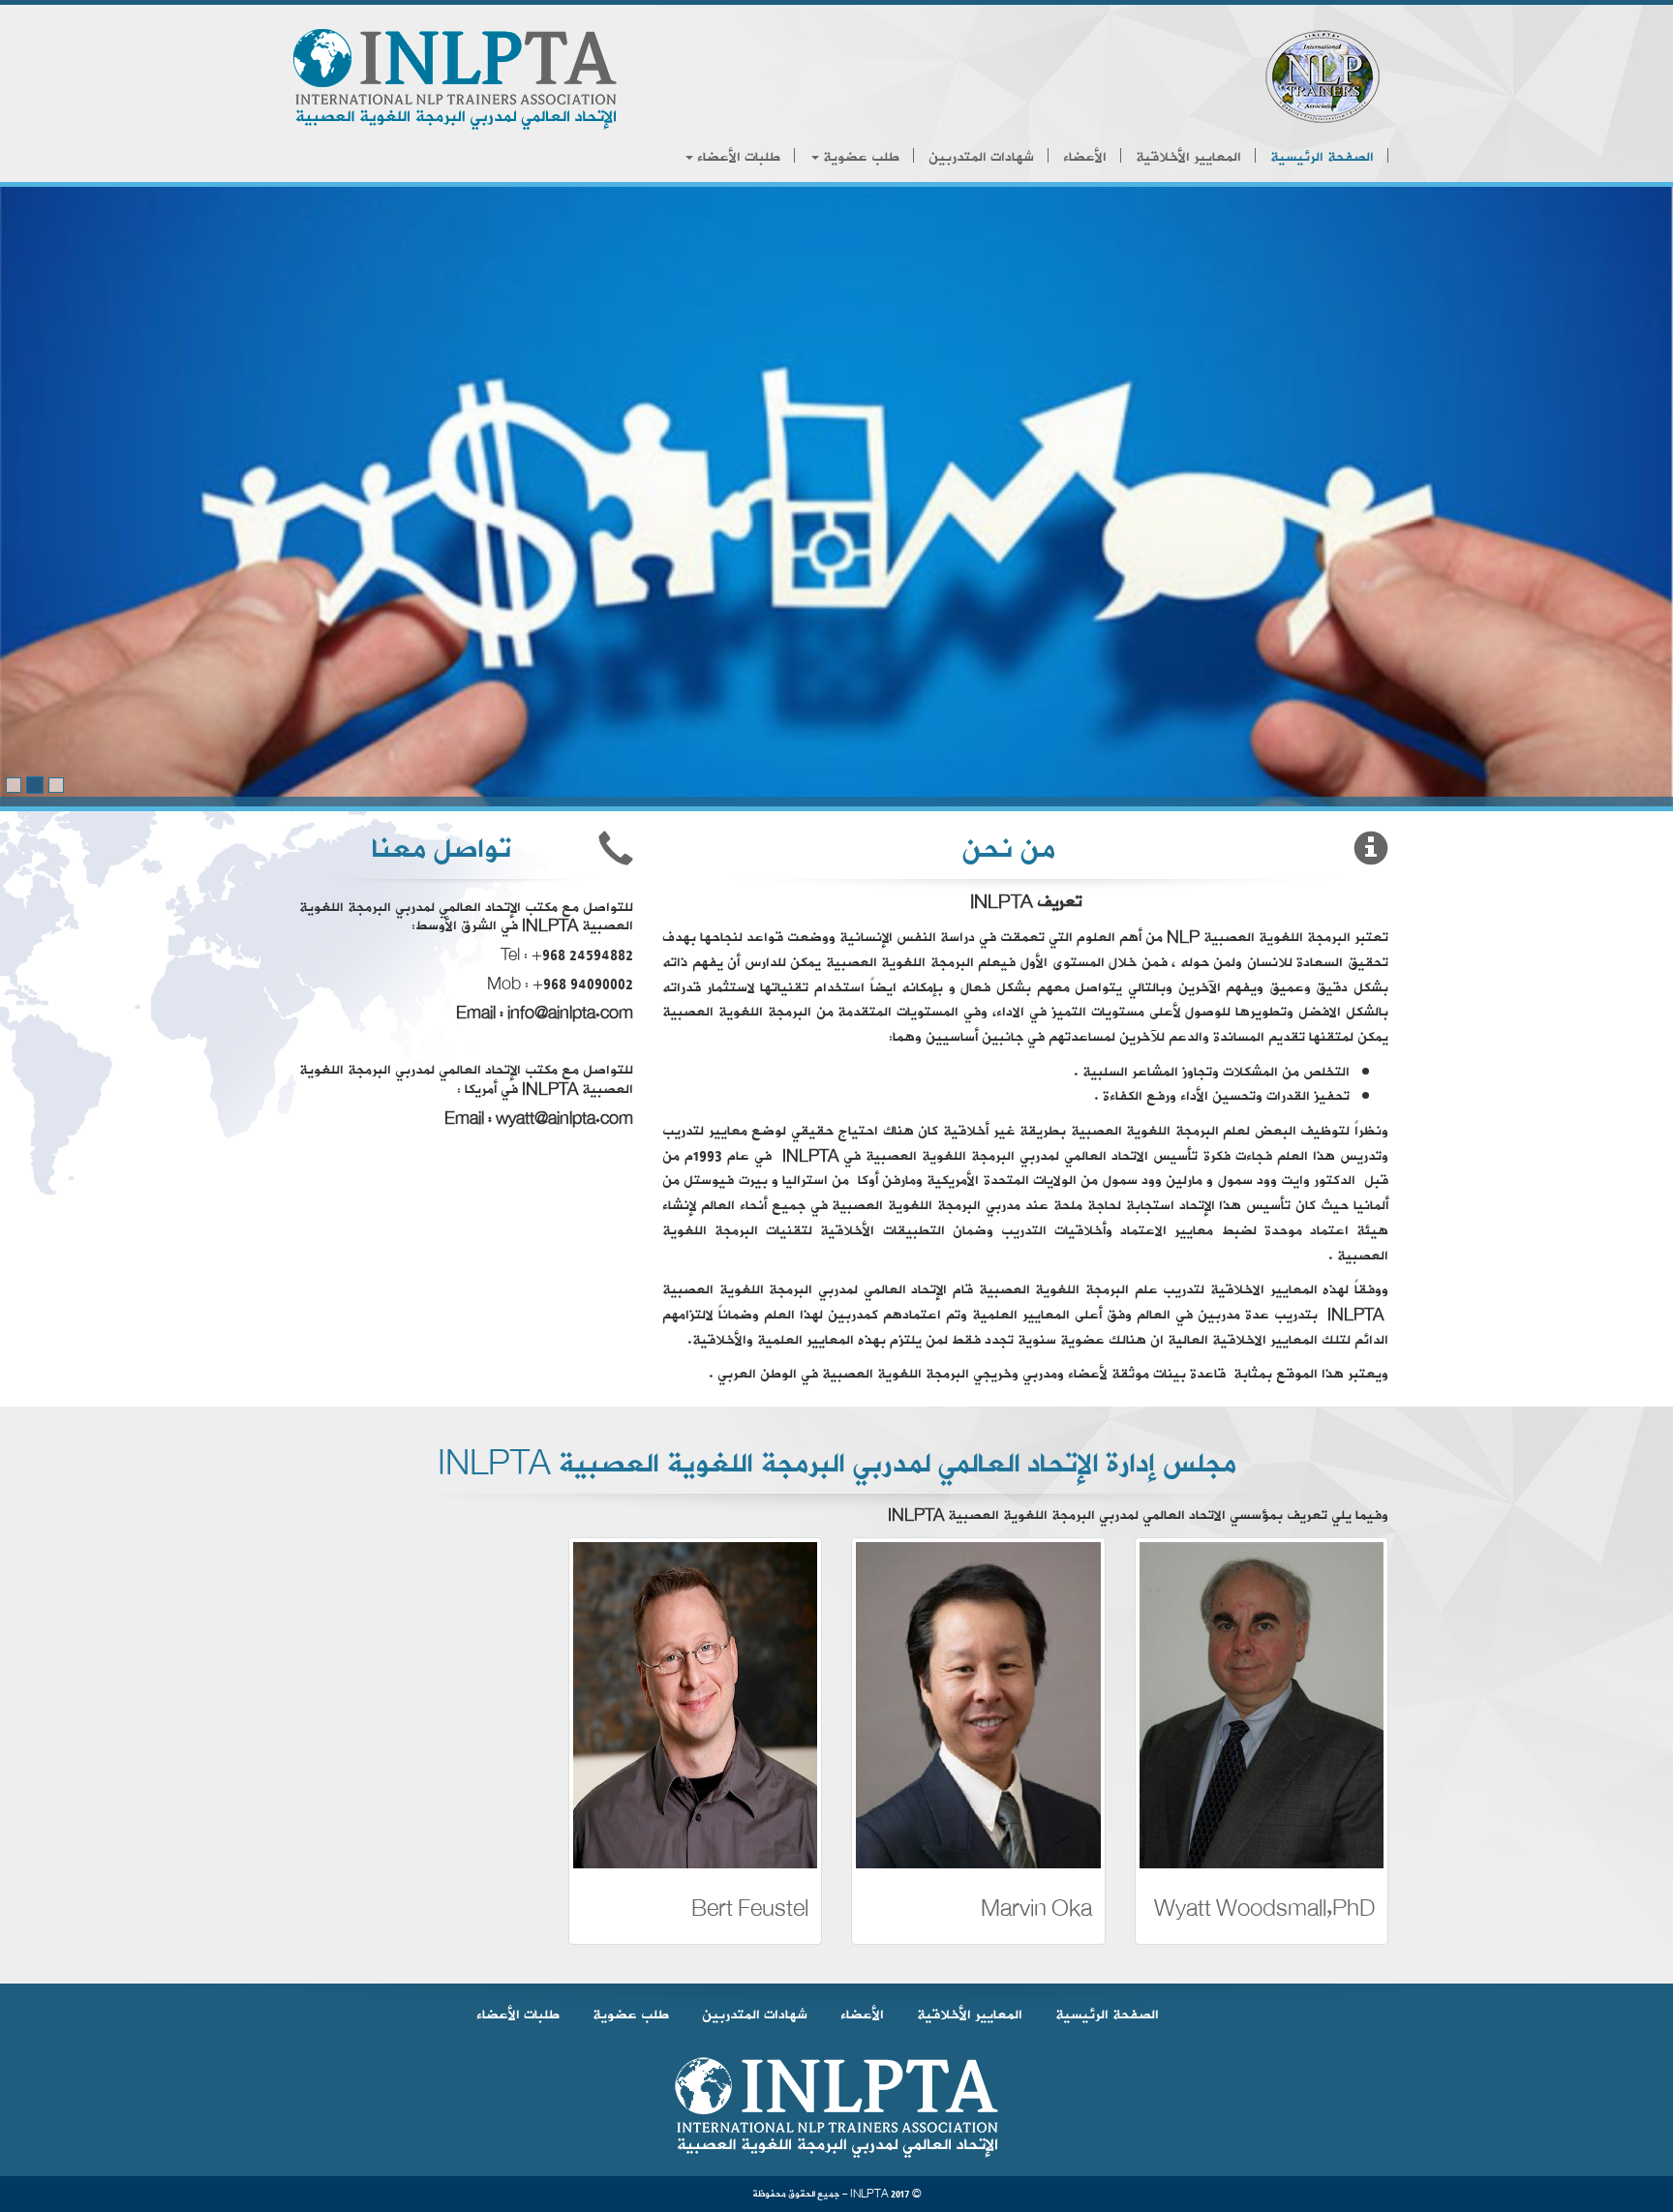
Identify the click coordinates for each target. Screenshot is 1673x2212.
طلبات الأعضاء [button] (737, 157)
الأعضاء (1085, 157)
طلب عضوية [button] (859, 157)
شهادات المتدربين (981, 157)
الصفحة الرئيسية (1322, 157)
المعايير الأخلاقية (1188, 157)
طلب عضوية (631, 2015)
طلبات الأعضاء (518, 2015)
